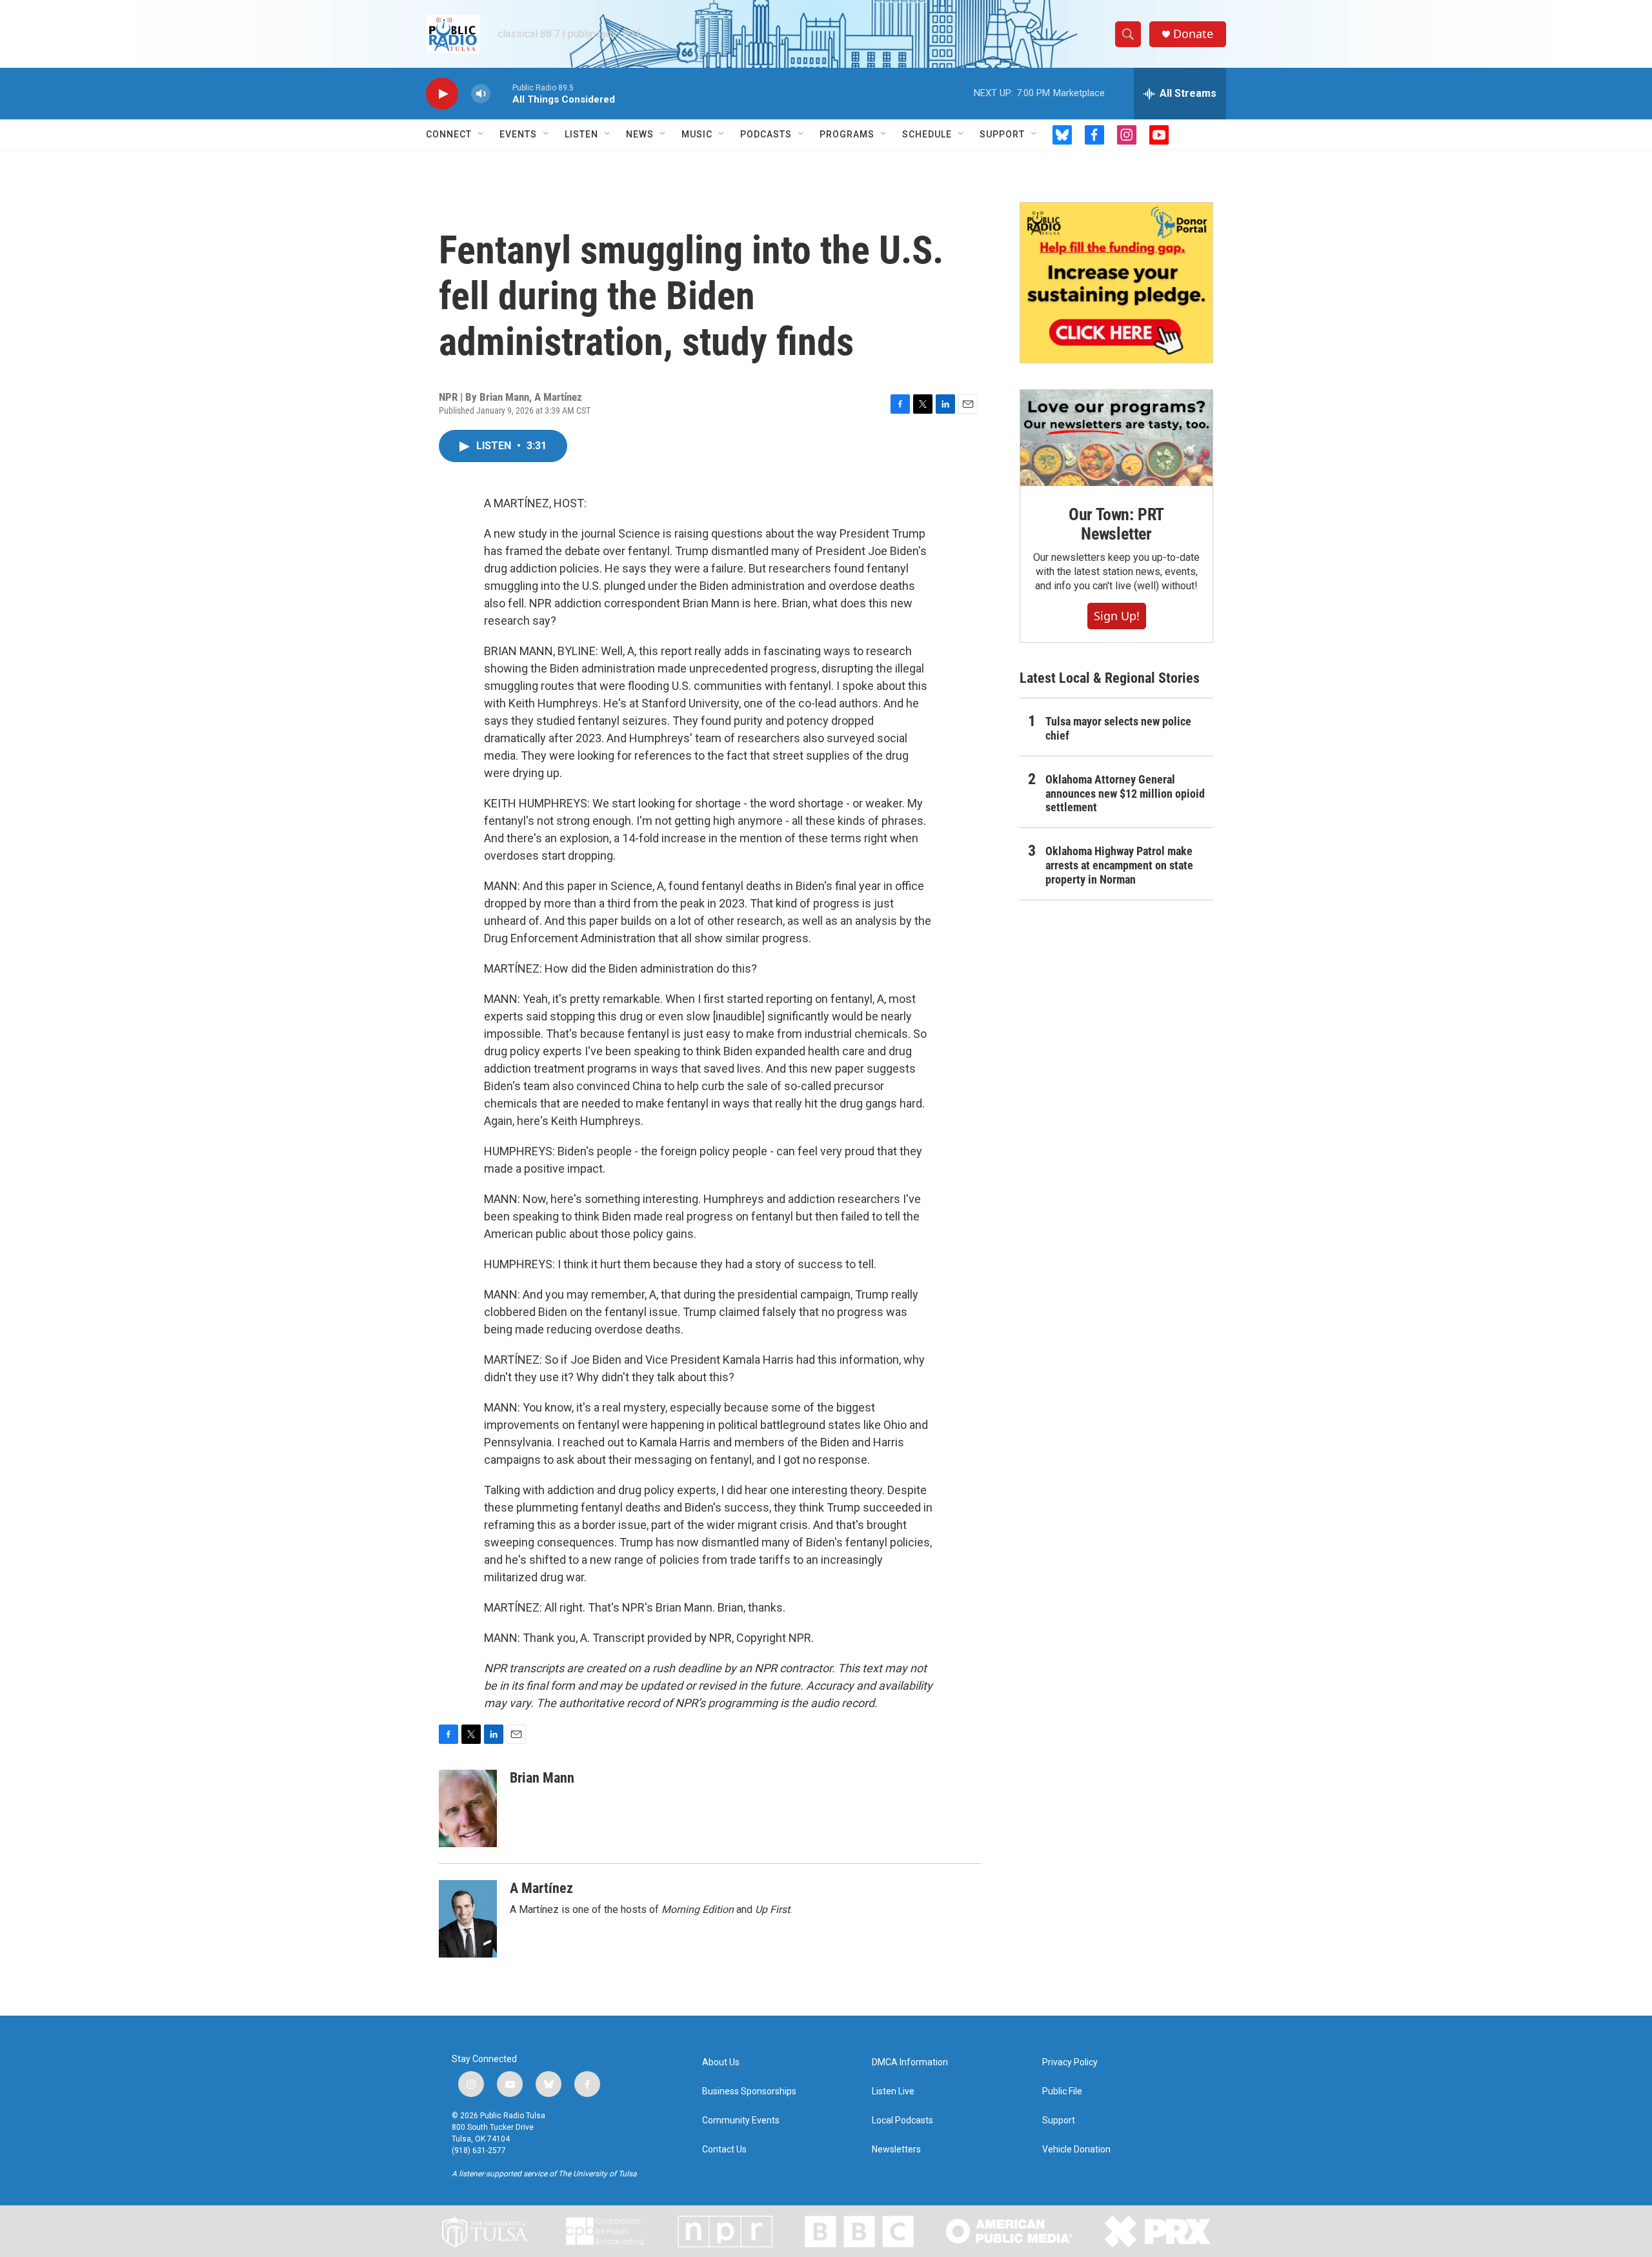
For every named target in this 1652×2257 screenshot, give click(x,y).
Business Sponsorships (749, 2091)
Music (697, 134)
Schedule (927, 134)
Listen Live (893, 2091)
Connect (449, 134)
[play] (442, 94)
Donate (1193, 34)
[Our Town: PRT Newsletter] (1116, 438)
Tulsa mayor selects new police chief (1118, 728)
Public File (1062, 2091)
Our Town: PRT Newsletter (1116, 524)
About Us (721, 2062)
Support (1002, 134)
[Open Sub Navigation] (481, 134)
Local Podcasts (902, 2120)
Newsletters (896, 2150)
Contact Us (724, 2150)
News (640, 134)
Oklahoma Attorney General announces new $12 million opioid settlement (1125, 794)
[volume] (481, 94)
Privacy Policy (1070, 2062)
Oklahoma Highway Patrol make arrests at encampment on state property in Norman (1119, 865)
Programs (847, 134)
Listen (581, 134)
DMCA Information (910, 2062)
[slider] (501, 93)
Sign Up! (1117, 616)
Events (518, 134)
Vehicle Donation (1076, 2150)
